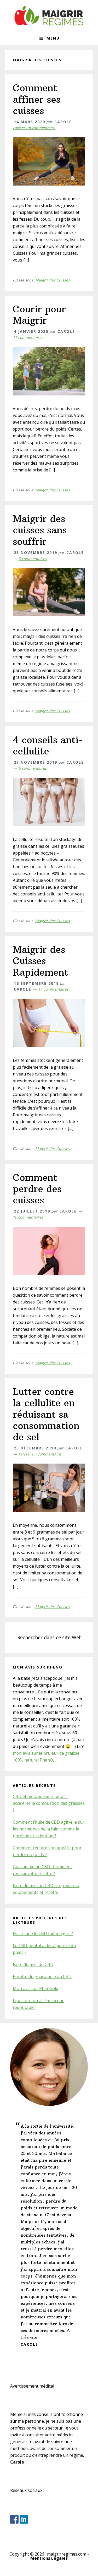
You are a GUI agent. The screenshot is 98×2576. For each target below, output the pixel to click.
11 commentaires (28, 337)
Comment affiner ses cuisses (37, 99)
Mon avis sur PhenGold (36, 1988)
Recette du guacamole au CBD (42, 1976)
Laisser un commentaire (34, 128)
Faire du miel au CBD (33, 1964)
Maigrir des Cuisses (53, 280)
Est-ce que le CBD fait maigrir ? (43, 1933)
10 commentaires (28, 1217)
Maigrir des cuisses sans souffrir (40, 530)
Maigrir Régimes (49, 16)
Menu (53, 38)
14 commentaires (53, 989)
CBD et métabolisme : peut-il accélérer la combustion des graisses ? (49, 1803)
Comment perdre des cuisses (37, 1189)
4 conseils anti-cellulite (48, 746)
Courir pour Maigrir (39, 315)
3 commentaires (33, 559)
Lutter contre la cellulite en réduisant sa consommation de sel (46, 1414)
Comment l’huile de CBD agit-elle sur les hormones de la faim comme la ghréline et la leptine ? (49, 1829)
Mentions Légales (49, 2558)
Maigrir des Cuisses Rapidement (41, 961)
